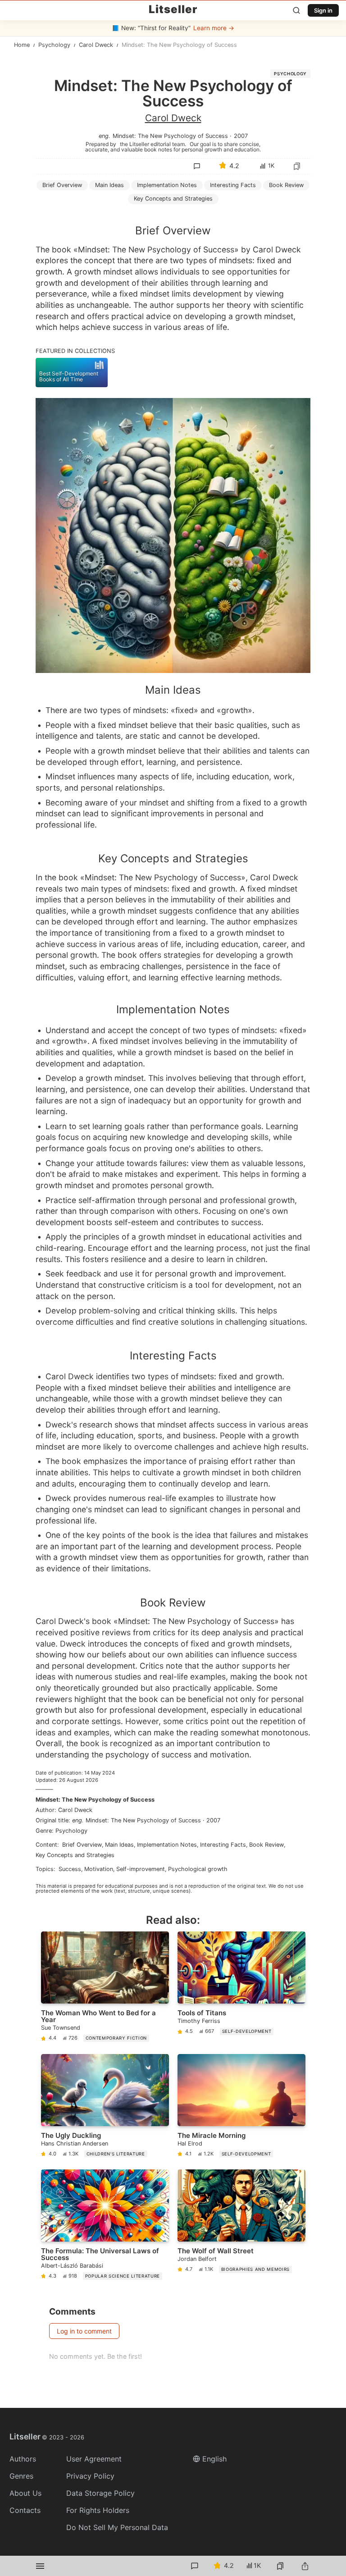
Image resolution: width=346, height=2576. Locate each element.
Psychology (290, 74)
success (70, 1869)
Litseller (173, 9)
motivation (99, 1869)
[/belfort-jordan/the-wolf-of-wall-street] (241, 2226)
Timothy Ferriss (199, 2021)
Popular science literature (123, 2276)
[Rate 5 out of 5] (267, 235)
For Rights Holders (98, 2510)
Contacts (25, 2510)
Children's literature (116, 2154)
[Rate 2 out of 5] (210, 235)
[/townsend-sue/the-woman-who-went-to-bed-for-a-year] (105, 1988)
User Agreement (94, 2459)
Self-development (247, 2031)
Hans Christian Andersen (75, 2144)
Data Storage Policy (100, 2493)
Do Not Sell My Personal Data (117, 2527)
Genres (21, 2476)
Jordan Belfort (197, 2259)
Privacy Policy (90, 2476)
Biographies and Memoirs (255, 2269)
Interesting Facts (233, 185)
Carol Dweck (173, 118)
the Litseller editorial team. (153, 144)
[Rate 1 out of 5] (191, 235)
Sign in (323, 10)
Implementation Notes (167, 185)
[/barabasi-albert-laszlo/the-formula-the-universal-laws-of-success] (105, 2226)
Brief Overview (62, 185)
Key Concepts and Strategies (173, 199)
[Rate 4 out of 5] (248, 235)
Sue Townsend (61, 2028)
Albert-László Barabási (72, 2266)
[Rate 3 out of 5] (229, 235)
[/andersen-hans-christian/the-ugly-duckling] (105, 2107)
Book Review (286, 185)
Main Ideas (109, 185)
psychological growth (198, 1869)
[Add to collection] (297, 166)
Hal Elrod (190, 2144)
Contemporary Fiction (116, 2038)
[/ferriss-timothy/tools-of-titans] (241, 1988)
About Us (25, 2493)
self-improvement (141, 1869)
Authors (23, 2459)
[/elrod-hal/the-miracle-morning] (241, 2107)
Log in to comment (84, 2331)
